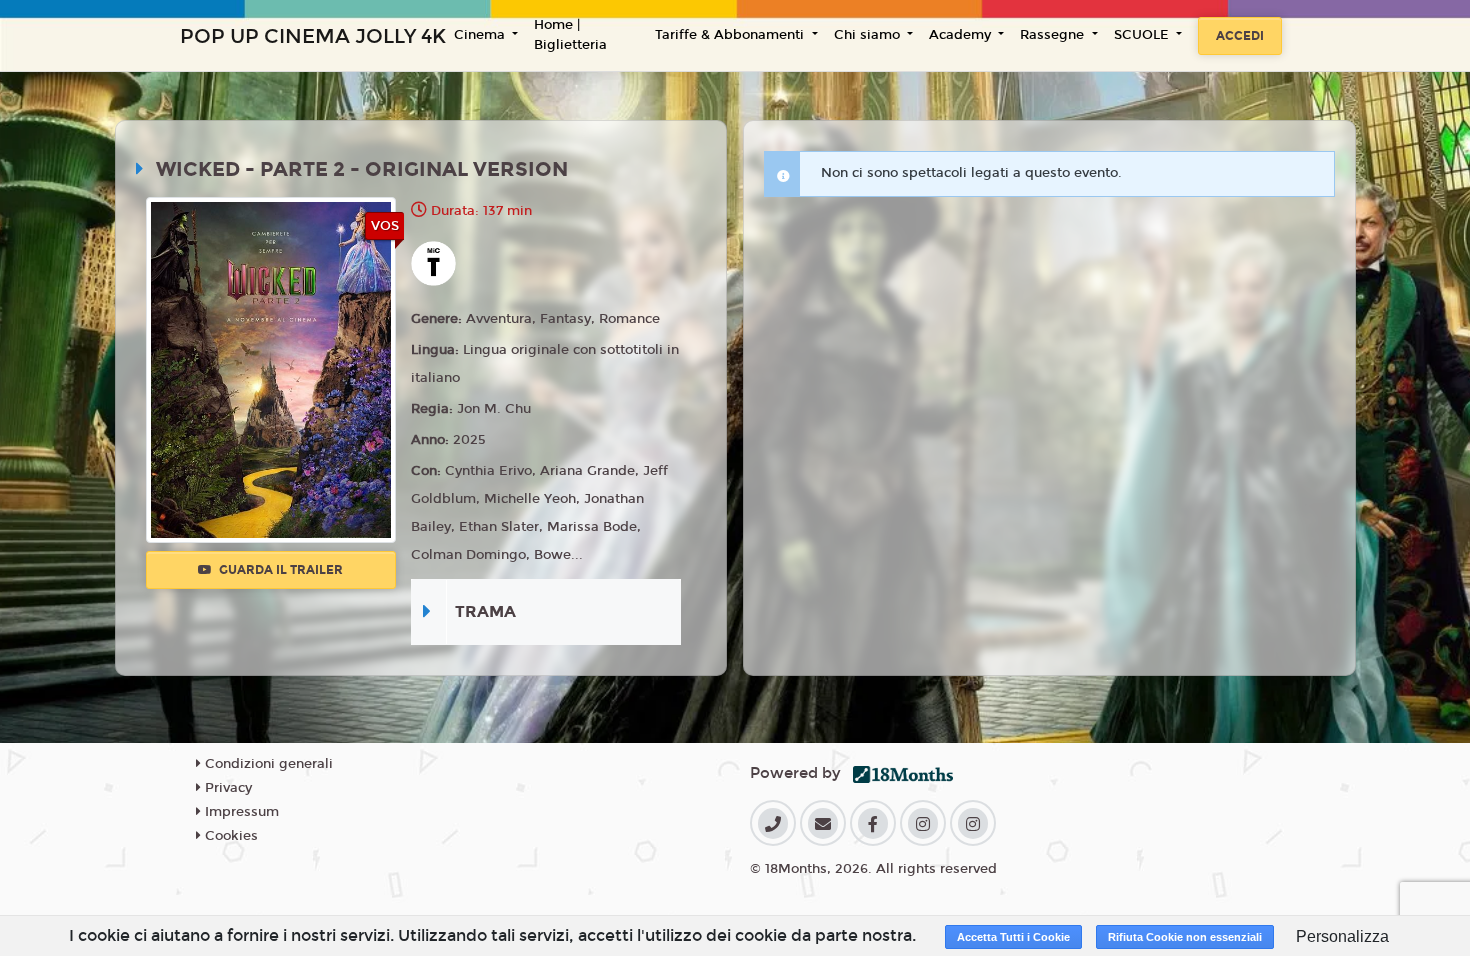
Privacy (226, 788)
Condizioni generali (267, 764)
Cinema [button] (481, 35)
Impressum (240, 812)
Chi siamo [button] (869, 35)
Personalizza (1342, 936)
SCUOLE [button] (1143, 35)
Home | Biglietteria (570, 35)
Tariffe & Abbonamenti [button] (731, 35)
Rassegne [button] (1054, 35)
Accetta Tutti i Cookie (1013, 937)
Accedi (1240, 36)
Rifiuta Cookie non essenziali (1185, 937)
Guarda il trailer (279, 570)
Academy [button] (962, 35)
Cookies (229, 836)
